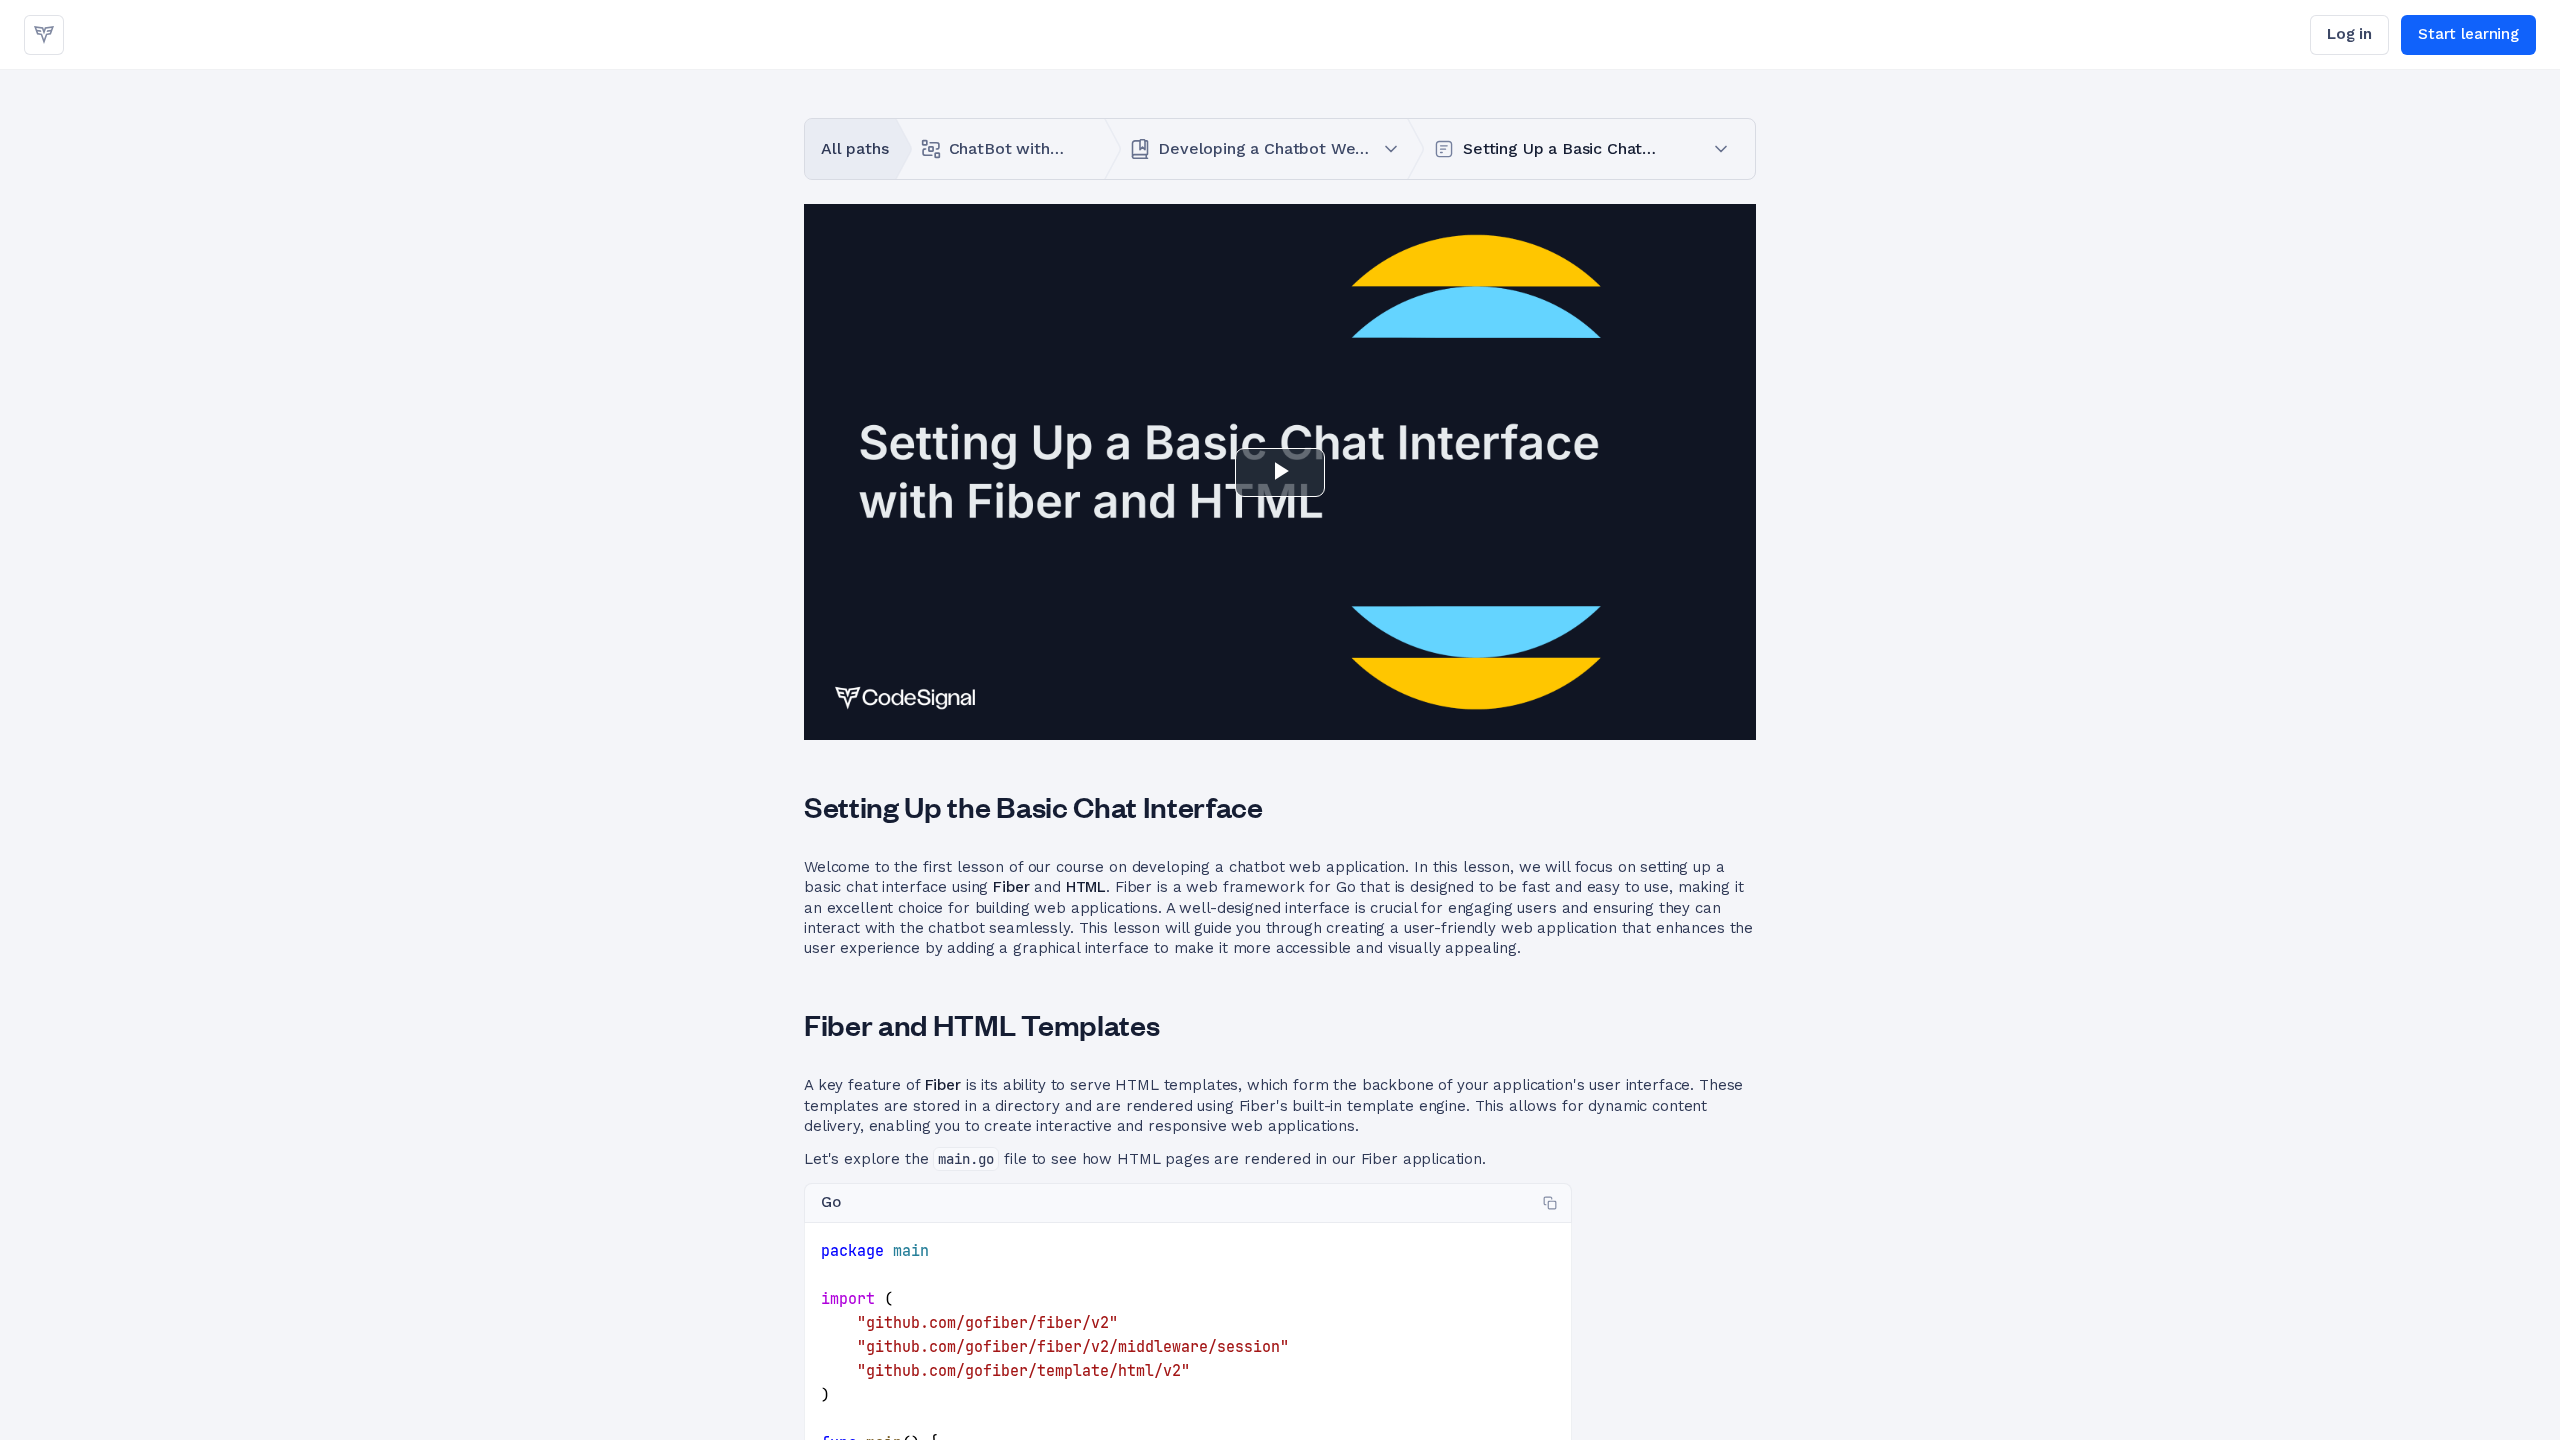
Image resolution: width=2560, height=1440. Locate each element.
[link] (44, 35)
